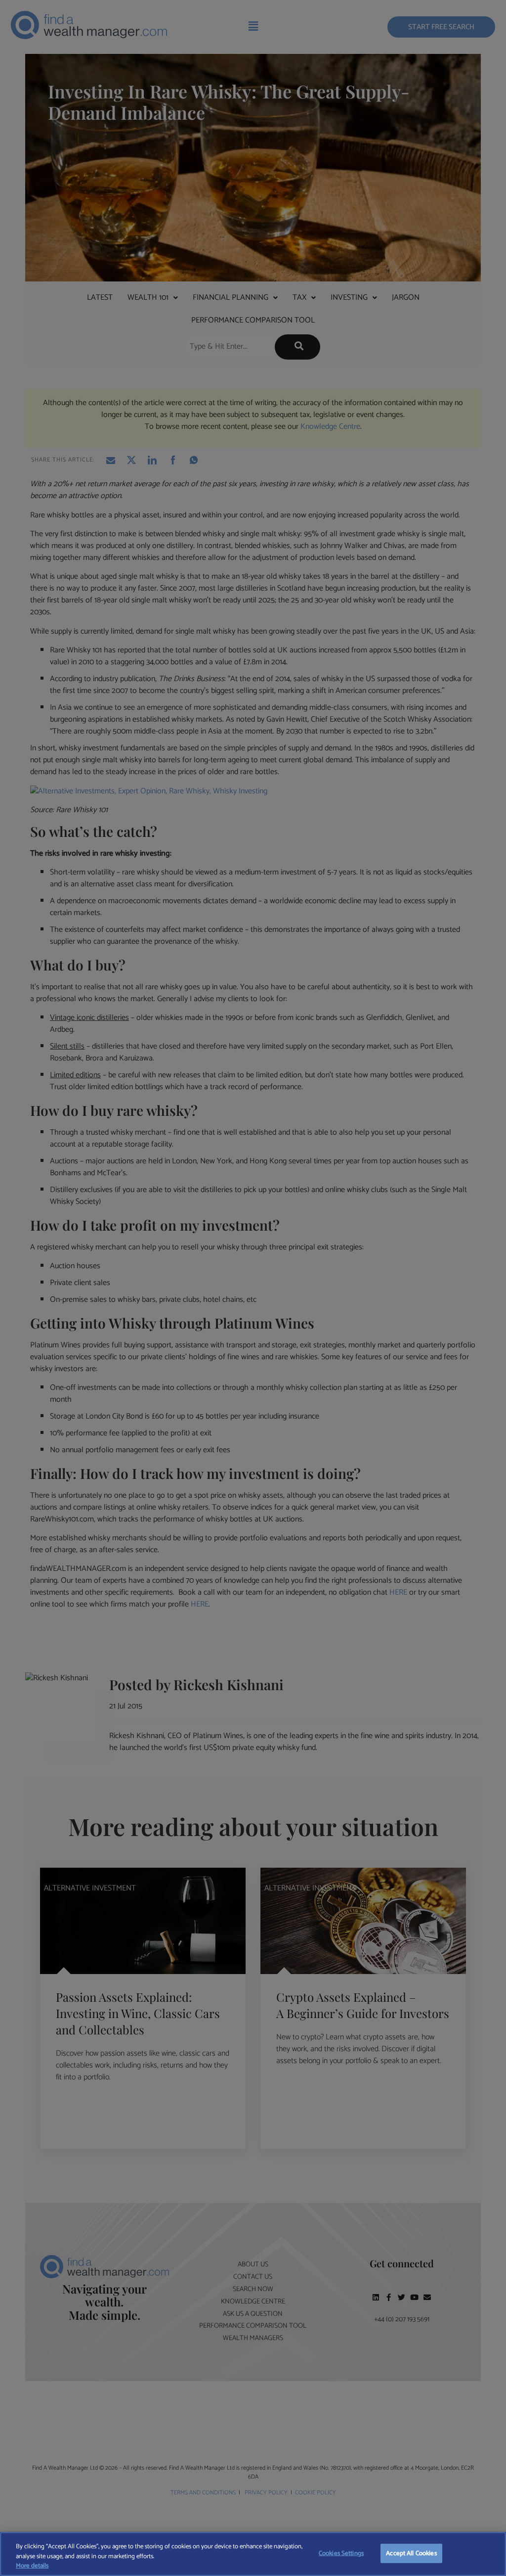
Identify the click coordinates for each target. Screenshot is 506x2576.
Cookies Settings (341, 2553)
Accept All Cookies (411, 2553)
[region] (253, 2554)
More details (32, 2566)
